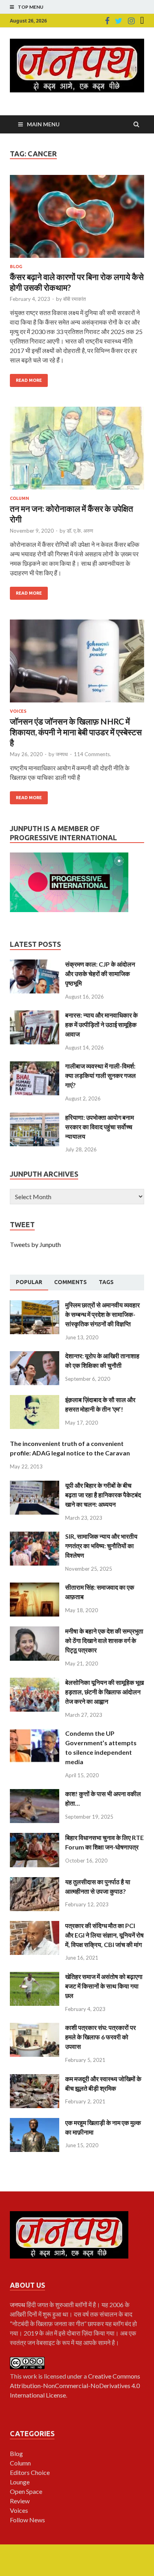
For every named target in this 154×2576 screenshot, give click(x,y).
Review (20, 2501)
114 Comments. (92, 754)
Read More (29, 380)
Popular (29, 1282)
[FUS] (142, 21)
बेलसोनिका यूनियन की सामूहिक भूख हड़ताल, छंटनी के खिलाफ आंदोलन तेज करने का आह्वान (104, 1692)
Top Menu (31, 7)
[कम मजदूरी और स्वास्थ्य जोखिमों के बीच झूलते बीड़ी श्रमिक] (35, 2079)
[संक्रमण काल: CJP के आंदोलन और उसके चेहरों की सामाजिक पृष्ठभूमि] (35, 964)
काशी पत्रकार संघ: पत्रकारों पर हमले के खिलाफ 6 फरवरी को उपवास (100, 2037)
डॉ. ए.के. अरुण (80, 531)
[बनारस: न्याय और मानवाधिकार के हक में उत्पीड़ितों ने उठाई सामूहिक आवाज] (35, 1015)
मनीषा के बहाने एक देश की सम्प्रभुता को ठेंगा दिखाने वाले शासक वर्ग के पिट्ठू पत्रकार (104, 1640)
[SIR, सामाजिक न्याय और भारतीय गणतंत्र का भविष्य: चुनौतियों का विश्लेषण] (35, 1536)
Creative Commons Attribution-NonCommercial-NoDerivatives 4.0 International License (75, 2385)
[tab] (29, 1282)
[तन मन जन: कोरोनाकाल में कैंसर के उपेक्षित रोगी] (77, 451)
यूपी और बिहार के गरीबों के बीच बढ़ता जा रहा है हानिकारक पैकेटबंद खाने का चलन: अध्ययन (103, 1495)
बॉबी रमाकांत (74, 299)
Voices (18, 711)
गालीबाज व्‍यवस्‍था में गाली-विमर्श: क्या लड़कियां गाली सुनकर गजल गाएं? (100, 1075)
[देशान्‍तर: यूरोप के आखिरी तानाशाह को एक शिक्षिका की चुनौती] (35, 1356)
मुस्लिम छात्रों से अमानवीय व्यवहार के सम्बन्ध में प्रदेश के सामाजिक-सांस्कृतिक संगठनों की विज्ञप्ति (102, 1314)
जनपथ (62, 754)
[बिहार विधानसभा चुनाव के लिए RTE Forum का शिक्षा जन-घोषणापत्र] (35, 1837)
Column (20, 498)
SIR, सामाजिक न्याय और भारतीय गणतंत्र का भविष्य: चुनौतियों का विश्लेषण (101, 1546)
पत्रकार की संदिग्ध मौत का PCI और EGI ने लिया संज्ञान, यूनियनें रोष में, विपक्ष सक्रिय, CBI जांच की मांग (104, 1935)
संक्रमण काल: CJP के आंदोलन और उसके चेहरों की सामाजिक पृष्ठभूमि (100, 974)
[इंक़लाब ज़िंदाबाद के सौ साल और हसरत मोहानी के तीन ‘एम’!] (35, 1400)
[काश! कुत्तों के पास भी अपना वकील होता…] (35, 1794)
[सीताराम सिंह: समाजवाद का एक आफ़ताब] (35, 1587)
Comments (70, 1282)
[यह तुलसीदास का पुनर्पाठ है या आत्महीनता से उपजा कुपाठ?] (35, 1882)
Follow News (27, 2520)
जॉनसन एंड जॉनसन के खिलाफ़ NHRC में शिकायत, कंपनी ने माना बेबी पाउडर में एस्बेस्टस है (76, 732)
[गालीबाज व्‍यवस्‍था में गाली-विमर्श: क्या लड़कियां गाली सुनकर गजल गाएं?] (35, 1066)
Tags (106, 1282)
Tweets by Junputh (35, 1244)
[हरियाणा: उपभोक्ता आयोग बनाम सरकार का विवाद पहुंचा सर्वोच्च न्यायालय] (35, 1117)
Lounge (20, 2482)
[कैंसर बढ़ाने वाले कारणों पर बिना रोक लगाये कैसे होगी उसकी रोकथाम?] (77, 220)
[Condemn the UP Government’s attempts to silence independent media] (35, 1733)
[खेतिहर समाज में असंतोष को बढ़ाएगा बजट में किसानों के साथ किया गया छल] (35, 1976)
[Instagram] (131, 21)
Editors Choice (30, 2472)
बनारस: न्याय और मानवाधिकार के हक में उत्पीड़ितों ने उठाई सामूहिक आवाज (101, 1024)
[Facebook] (107, 21)
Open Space (26, 2491)
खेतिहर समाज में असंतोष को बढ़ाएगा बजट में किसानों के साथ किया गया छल (104, 1986)
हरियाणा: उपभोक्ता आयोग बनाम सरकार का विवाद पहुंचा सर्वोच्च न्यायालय (100, 1127)
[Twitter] (119, 21)
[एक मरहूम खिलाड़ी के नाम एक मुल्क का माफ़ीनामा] (35, 2123)
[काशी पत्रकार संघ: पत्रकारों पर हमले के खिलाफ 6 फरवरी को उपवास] (35, 2027)
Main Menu (43, 124)
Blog (16, 267)
